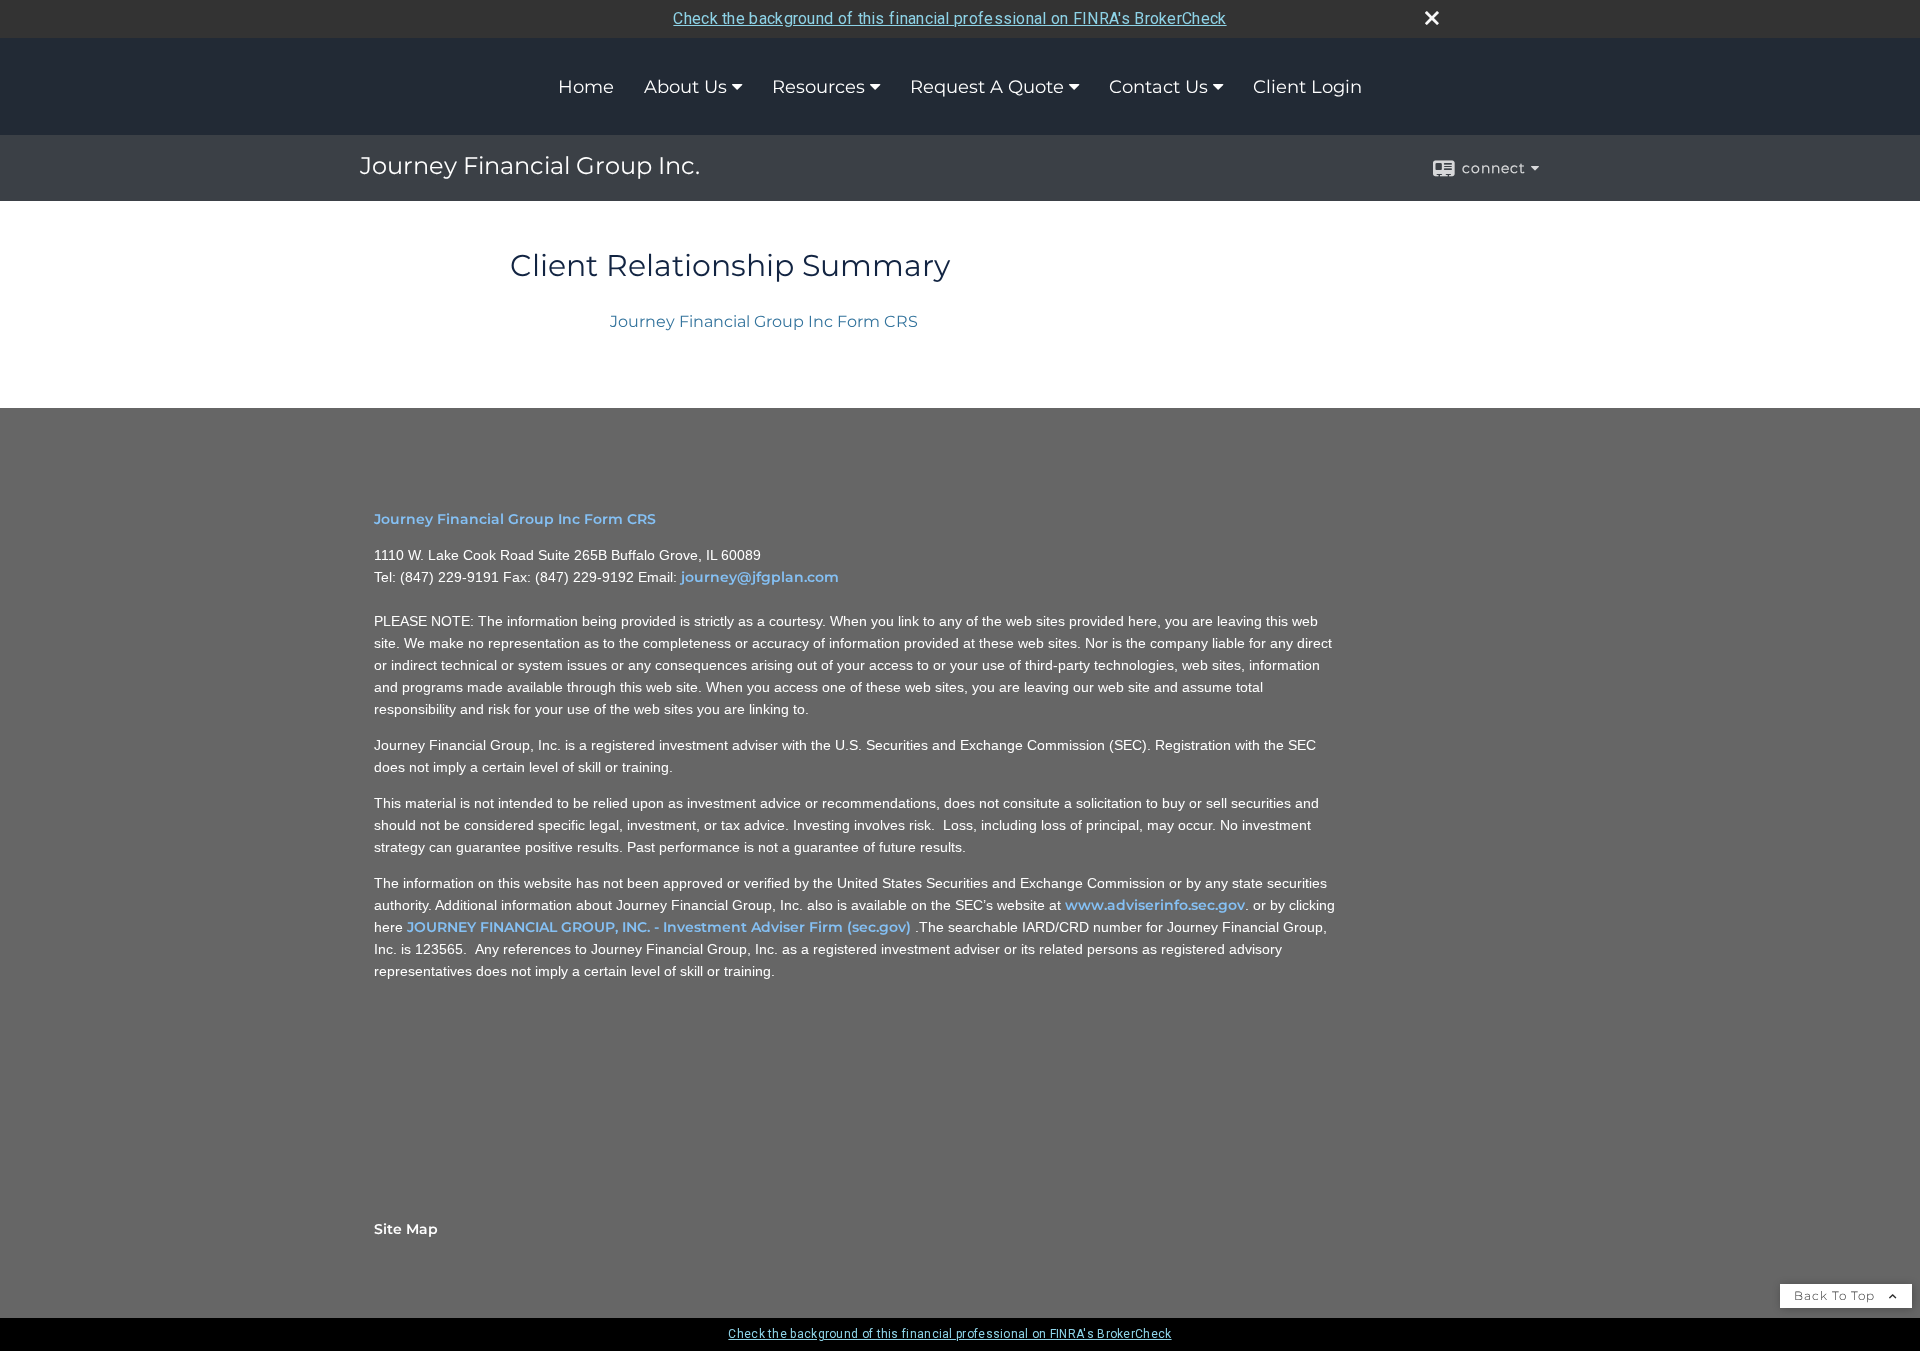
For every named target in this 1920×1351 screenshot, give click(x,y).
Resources (818, 87)
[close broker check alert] (1432, 18)
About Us (685, 87)
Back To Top (1836, 1295)
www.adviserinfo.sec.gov (1155, 905)
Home (586, 87)
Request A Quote (987, 87)
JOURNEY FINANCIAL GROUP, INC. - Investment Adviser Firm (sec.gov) (659, 927)
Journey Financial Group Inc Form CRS (764, 321)
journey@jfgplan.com (760, 577)
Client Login (1307, 87)
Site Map (406, 1229)
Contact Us (1158, 87)
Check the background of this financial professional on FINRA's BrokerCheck (949, 18)
